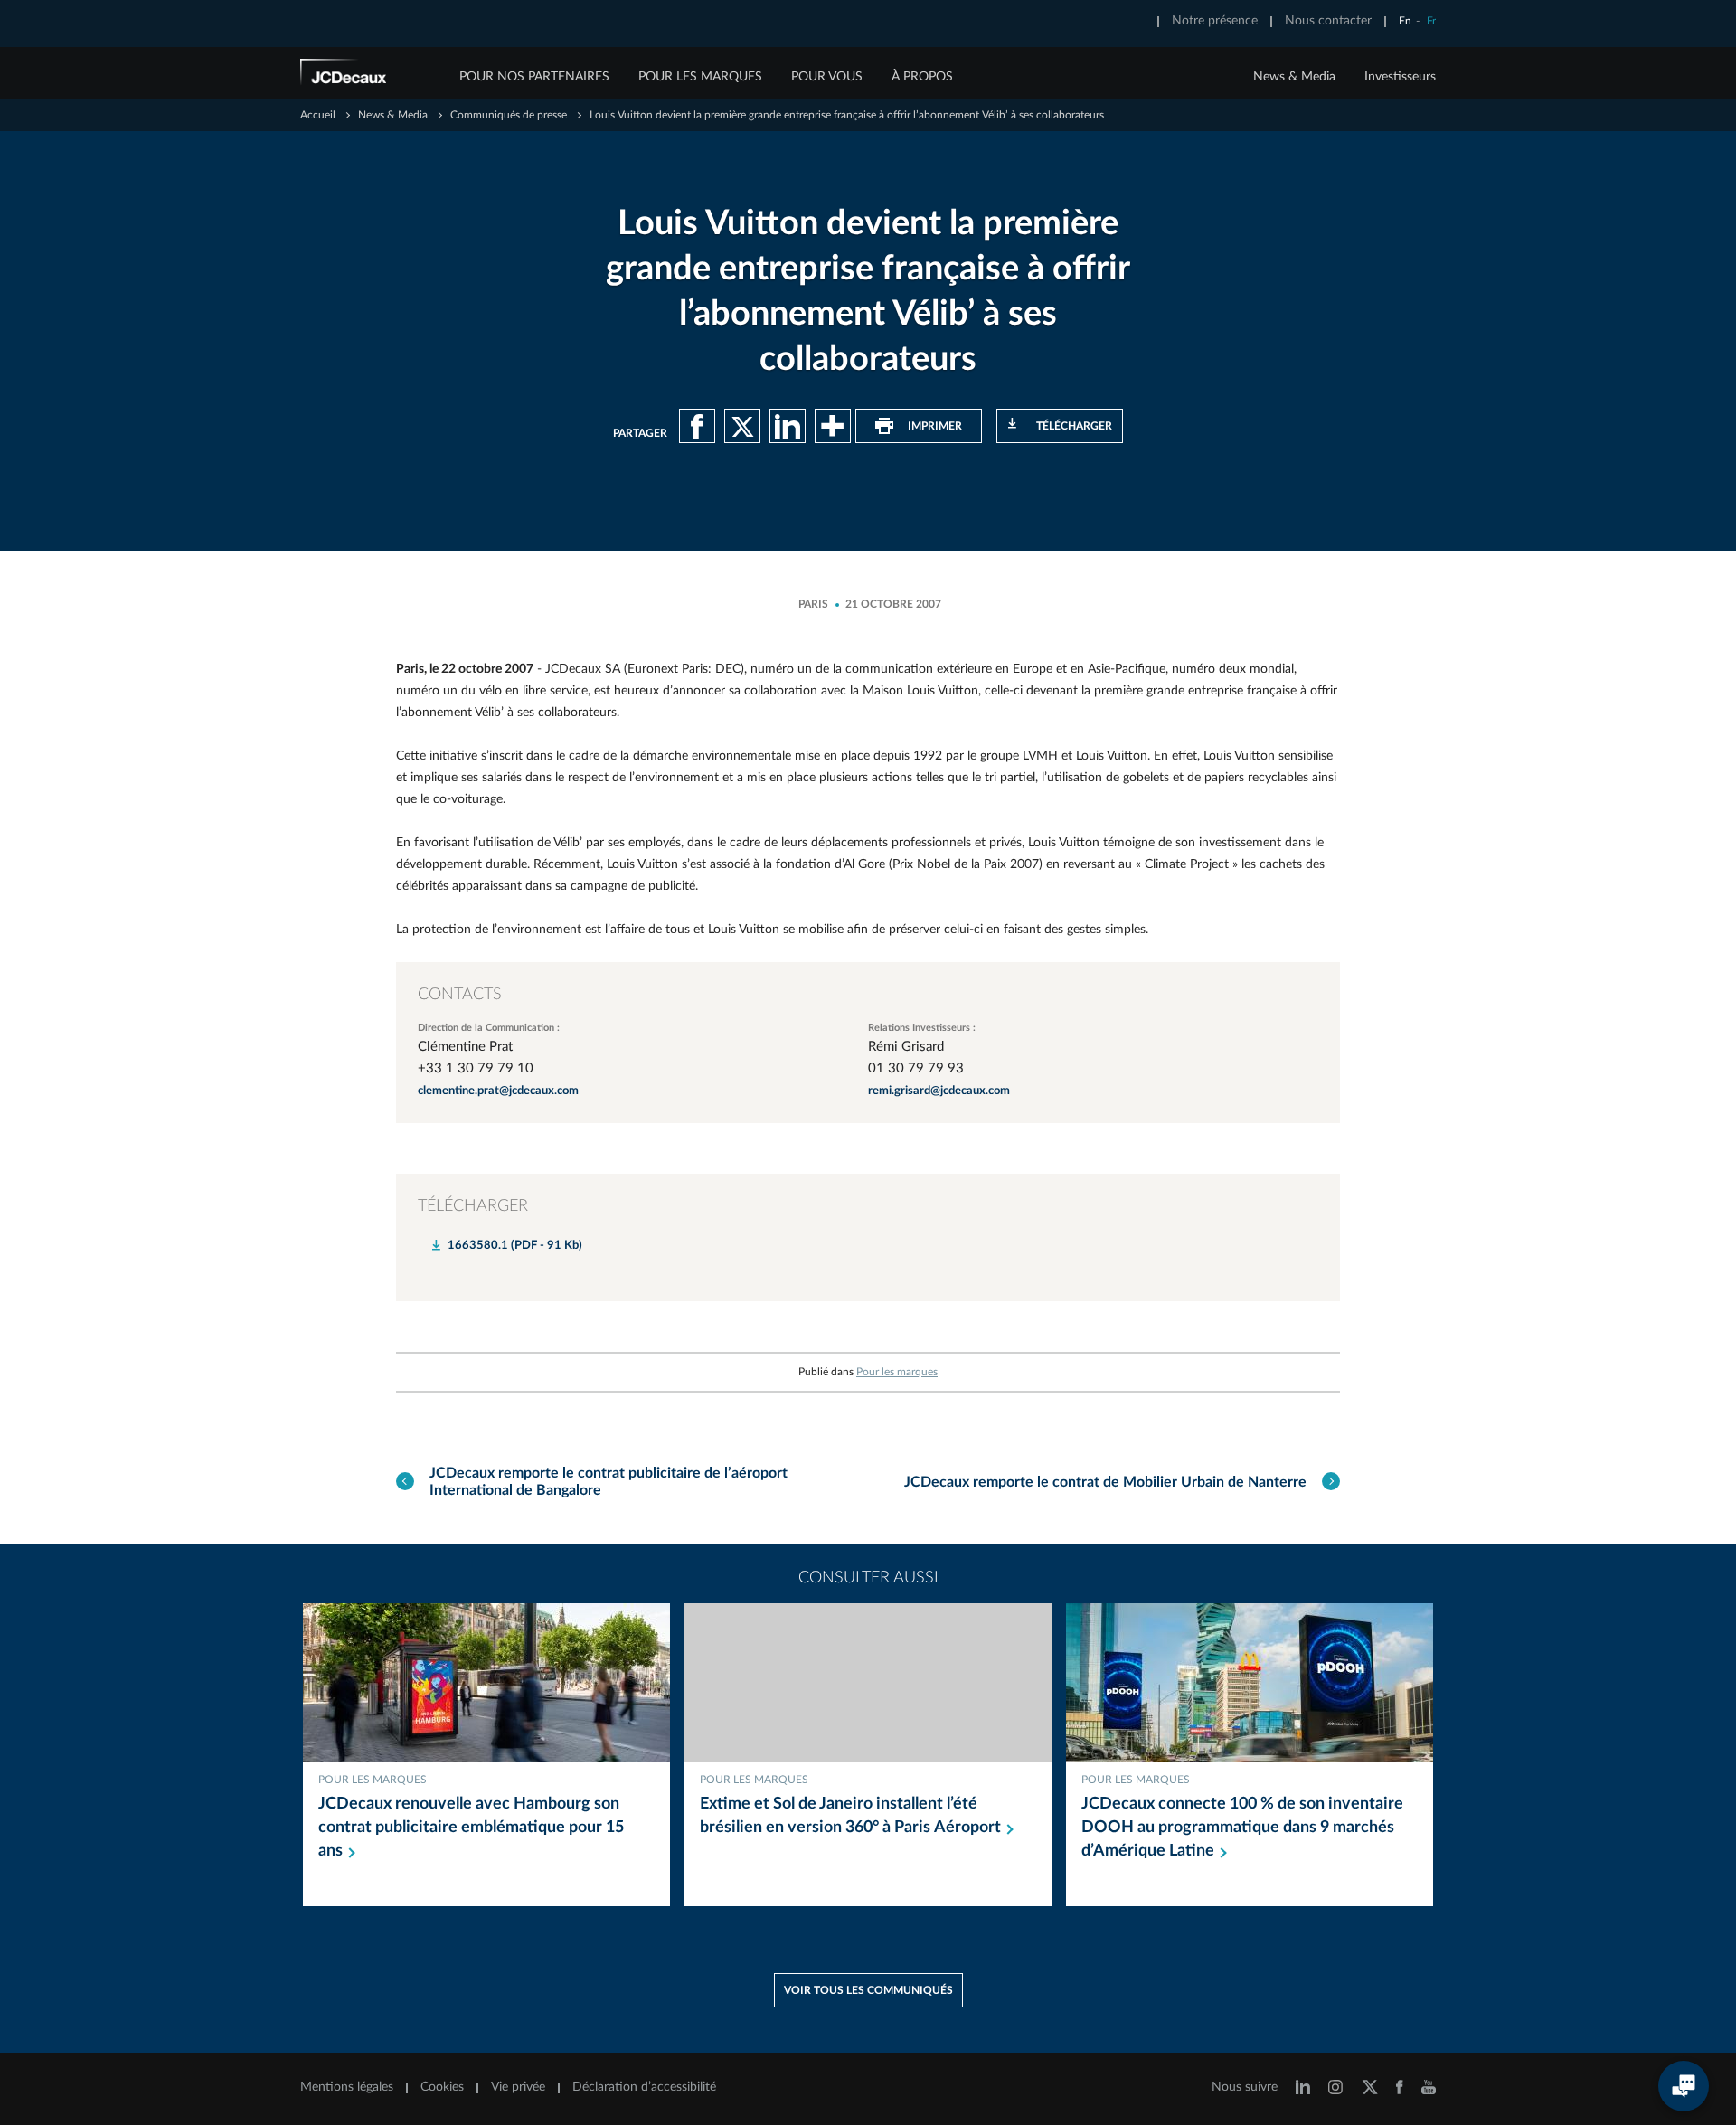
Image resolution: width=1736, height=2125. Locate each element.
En (1405, 21)
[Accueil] (368, 75)
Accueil (318, 115)
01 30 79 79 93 (916, 1068)
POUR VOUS (827, 77)
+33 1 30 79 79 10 (476, 1068)
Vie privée (518, 2087)
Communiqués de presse (509, 115)
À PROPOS (922, 77)
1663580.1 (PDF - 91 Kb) (515, 1246)
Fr (1431, 21)
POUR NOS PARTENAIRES (534, 77)
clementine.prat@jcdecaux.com (498, 1091)
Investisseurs (1400, 77)
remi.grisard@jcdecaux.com (939, 1091)
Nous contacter (1328, 21)
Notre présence (1215, 21)
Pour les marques (897, 1372)
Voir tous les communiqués (868, 1990)
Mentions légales (347, 2087)
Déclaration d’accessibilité (644, 2087)
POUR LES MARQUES (700, 77)
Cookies (442, 2087)
